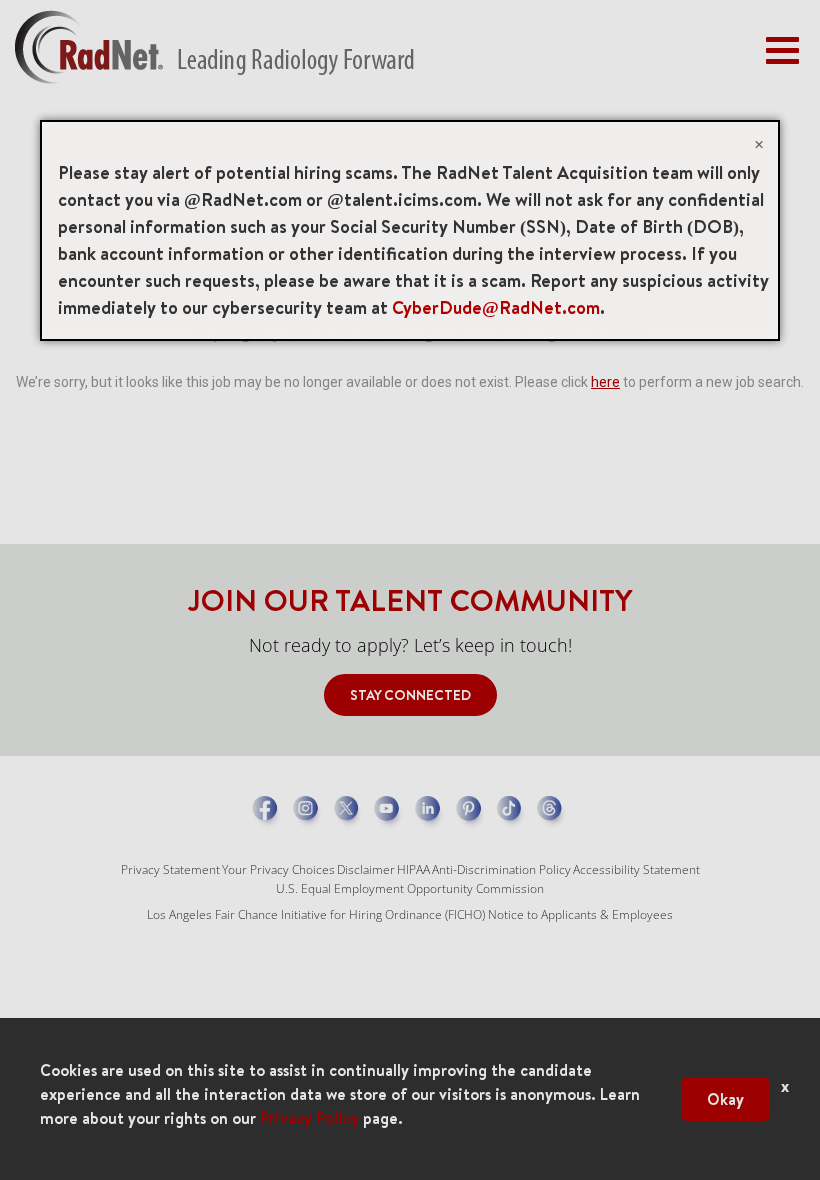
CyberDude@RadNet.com (496, 307)
